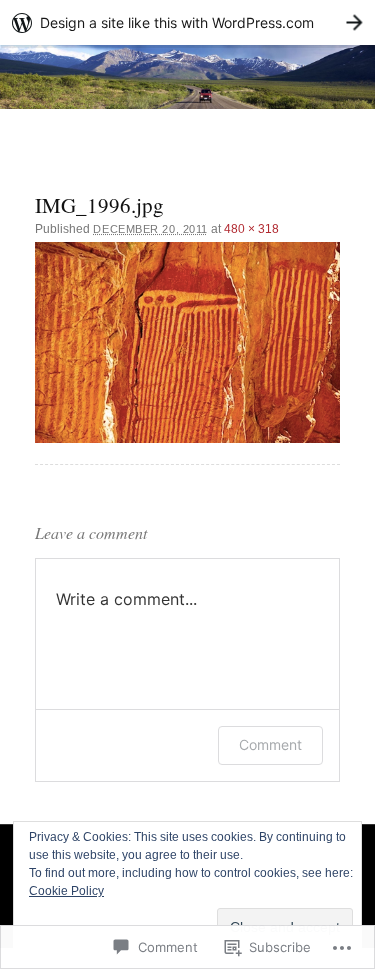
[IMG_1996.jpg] (187, 342)
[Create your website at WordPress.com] (187, 22)
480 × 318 (251, 229)
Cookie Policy (66, 891)
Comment (270, 744)
